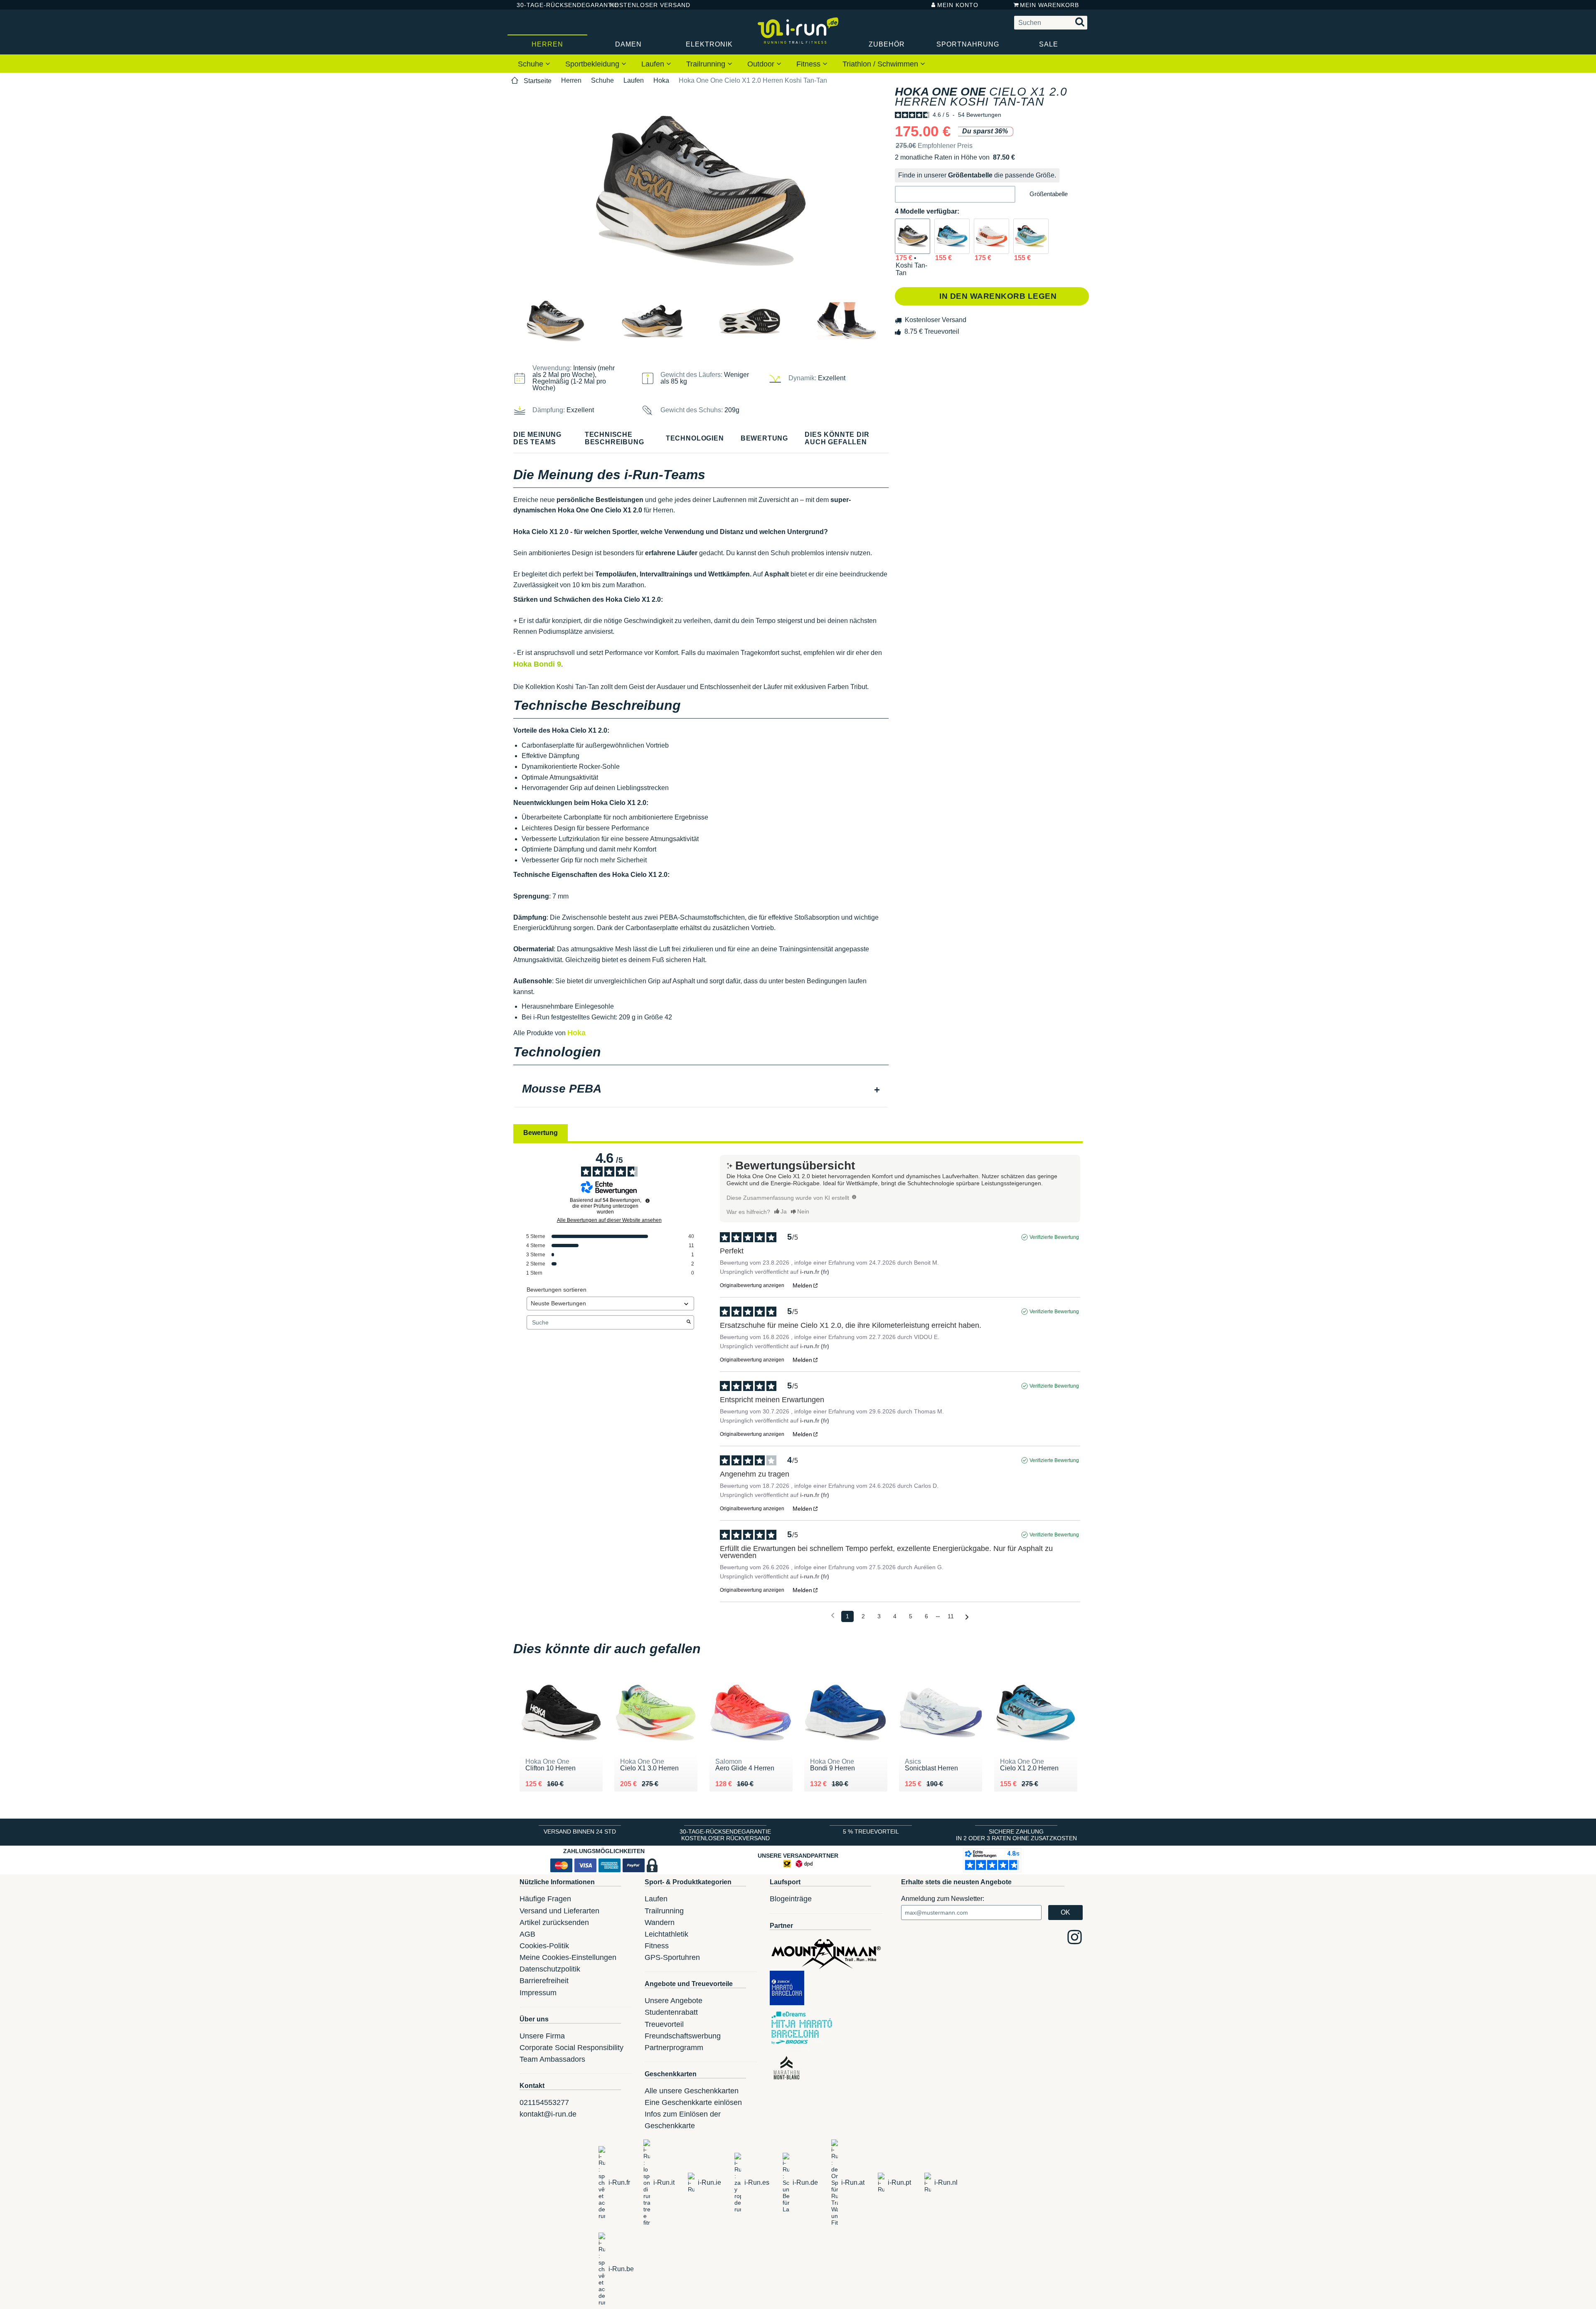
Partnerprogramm (674, 2048)
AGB (527, 1934)
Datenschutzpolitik (550, 1969)
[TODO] (854, 1197)
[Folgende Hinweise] (967, 1617)
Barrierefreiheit (544, 1981)
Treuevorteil (664, 2024)
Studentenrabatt (671, 2012)
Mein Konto (958, 5)
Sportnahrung (968, 44)
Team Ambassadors (552, 2059)
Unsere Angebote (674, 2001)
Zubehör (887, 44)
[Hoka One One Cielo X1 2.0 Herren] (952, 236)
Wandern (660, 1923)
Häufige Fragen (545, 1899)
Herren (547, 44)
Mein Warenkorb (1049, 5)
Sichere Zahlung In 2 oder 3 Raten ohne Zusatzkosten (1016, 1835)
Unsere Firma (542, 2036)
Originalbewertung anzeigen (752, 1285)
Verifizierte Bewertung (1054, 1237)
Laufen (654, 64)
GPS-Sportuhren (672, 1957)
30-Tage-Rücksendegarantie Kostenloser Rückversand (725, 1835)
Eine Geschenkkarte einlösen (693, 2102)
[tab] (701, 1090)
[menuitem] (534, 64)
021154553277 (544, 2102)
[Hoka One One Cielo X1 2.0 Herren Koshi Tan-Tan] (913, 236)
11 (951, 1616)
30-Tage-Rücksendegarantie (557, 5)
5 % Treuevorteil (871, 1831)
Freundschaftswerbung (683, 2036)
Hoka (661, 80)
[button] (955, 194)
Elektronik (709, 44)
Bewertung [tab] (541, 1133)
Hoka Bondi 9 (537, 664)
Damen (628, 44)
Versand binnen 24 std (580, 1831)
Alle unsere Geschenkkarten (692, 2091)
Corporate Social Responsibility (571, 2048)
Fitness (809, 64)
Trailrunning (707, 64)
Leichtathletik (666, 1934)
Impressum (538, 1993)
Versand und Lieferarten (559, 1911)
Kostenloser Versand (644, 5)
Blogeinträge (791, 1899)
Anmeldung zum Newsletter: (943, 1899)
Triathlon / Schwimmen (881, 64)
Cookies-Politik (544, 1946)
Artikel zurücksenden (554, 1923)
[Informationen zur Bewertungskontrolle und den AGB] (648, 1201)
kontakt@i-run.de (548, 2114)
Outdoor (762, 64)
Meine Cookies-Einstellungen (568, 1957)
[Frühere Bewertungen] (833, 1616)
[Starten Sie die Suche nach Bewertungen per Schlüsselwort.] (689, 1322)
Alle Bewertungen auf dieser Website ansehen (609, 1220)
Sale (1049, 44)
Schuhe (532, 64)
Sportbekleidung (593, 64)
